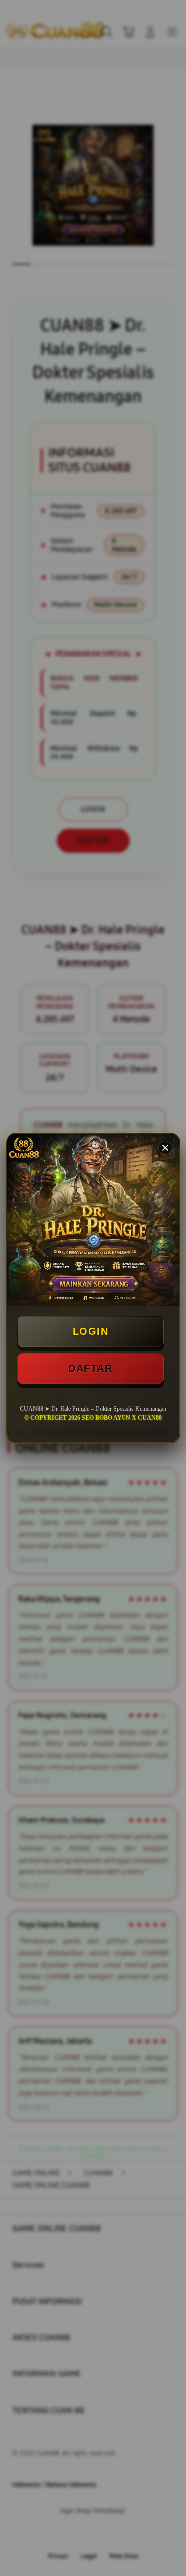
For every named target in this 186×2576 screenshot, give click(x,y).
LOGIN (91, 1331)
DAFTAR (90, 1368)
